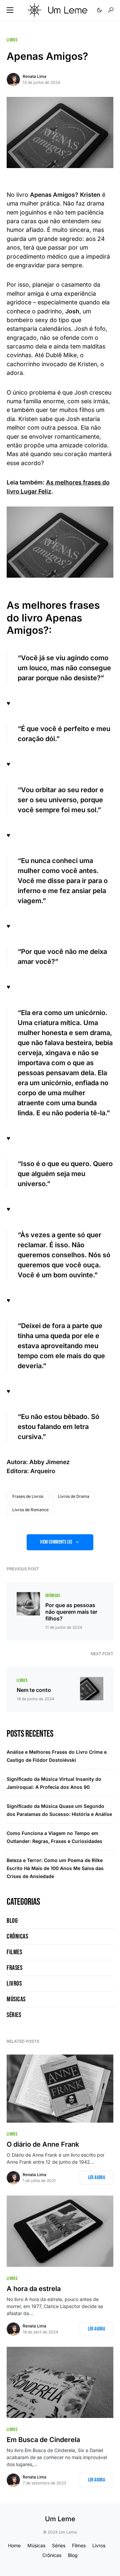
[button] (10, 10)
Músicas (16, 1999)
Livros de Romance (30, 1510)
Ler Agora (96, 2178)
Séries (14, 2015)
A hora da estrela (34, 2289)
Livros (12, 40)
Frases (14, 1968)
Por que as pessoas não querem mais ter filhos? (71, 1612)
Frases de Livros (28, 1496)
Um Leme (60, 2519)
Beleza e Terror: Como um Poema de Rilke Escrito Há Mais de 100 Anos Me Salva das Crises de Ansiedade (55, 1868)
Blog (12, 1921)
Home (14, 2545)
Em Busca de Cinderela (43, 2440)
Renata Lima (34, 76)
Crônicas (53, 1596)
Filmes (14, 1952)
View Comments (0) (56, 1542)
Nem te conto (34, 1690)
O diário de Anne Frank (43, 2144)
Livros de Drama (74, 1496)
